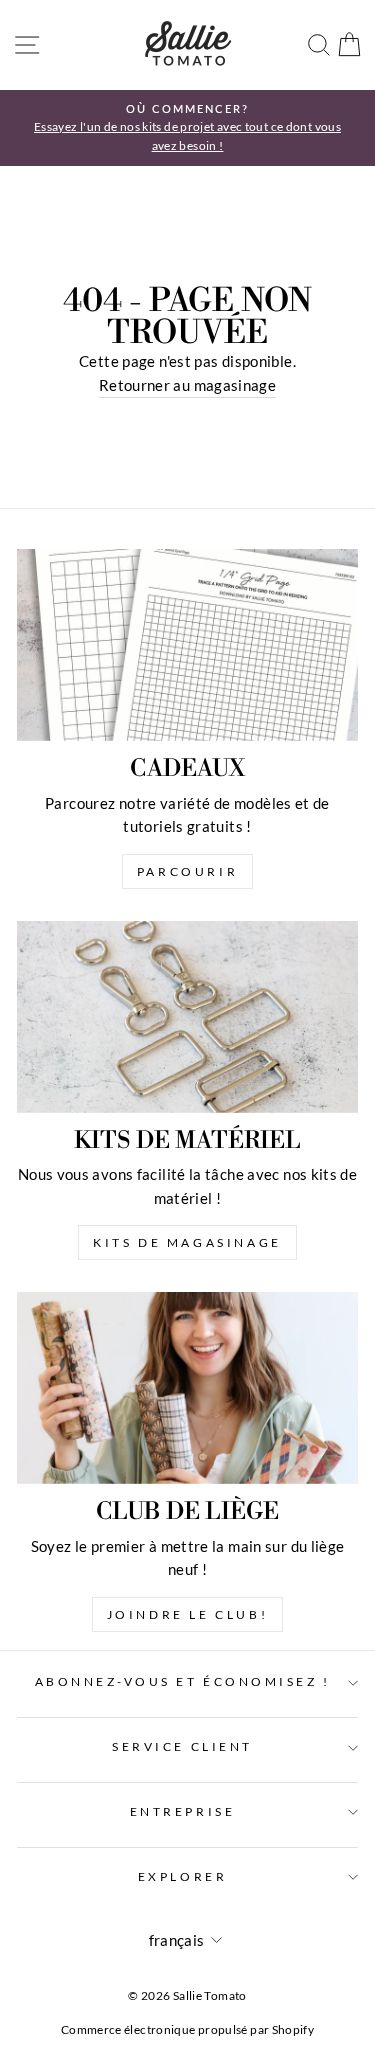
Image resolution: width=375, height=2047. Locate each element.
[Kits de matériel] (187, 1017)
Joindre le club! (188, 1614)
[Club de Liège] (187, 1388)
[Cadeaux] (187, 645)
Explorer (182, 1876)
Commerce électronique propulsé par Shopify (187, 2029)
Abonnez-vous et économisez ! (183, 1681)
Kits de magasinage (187, 1242)
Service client (182, 1746)
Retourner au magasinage (187, 385)
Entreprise (182, 1811)
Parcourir (187, 871)
